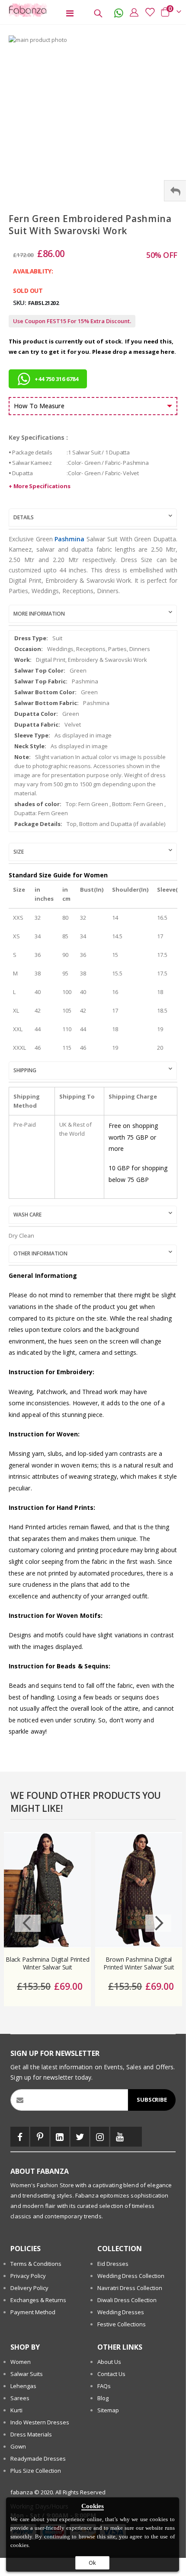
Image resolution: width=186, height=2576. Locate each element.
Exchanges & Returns (38, 2300)
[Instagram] (100, 2137)
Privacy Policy (28, 2276)
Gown (18, 2446)
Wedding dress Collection (131, 2276)
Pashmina (69, 539)
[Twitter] (80, 2137)
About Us (109, 2362)
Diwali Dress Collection (127, 2300)
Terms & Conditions (36, 2264)
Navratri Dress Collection (130, 2288)
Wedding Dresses (121, 2312)
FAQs (104, 2386)
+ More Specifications (39, 486)
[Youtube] (120, 2137)
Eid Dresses (113, 2264)
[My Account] (132, 12)
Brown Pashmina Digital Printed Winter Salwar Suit (139, 1964)
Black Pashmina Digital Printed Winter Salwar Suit (48, 1964)
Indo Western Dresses (40, 2422)
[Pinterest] (40, 2137)
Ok (92, 2563)
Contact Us (111, 2374)
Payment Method (33, 2312)
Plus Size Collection (36, 2471)
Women (21, 2362)
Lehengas (23, 2386)
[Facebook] (20, 2137)
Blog (103, 2398)
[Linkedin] (60, 2137)
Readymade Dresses (38, 2458)
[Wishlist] (148, 12)
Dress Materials (31, 2434)
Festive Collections (122, 2324)
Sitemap (108, 2410)
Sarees (20, 2398)
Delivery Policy (29, 2288)
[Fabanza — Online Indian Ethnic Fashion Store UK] (26, 10)
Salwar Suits (27, 2374)
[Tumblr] (135, 2137)
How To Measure (39, 406)
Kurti (16, 2410)
